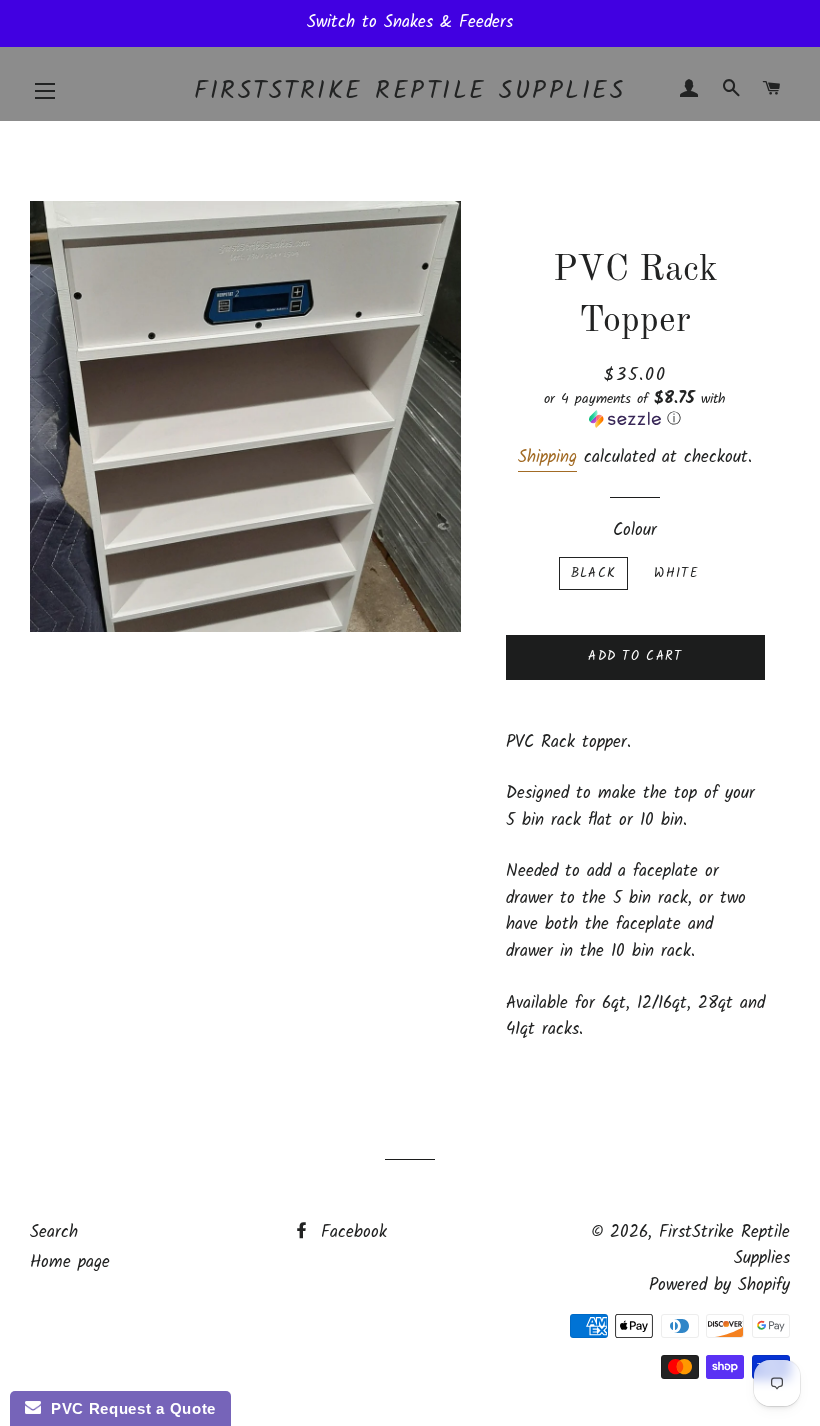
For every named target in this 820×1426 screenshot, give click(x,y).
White (676, 573)
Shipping (547, 457)
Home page (70, 1262)
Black (594, 573)
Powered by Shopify (719, 1285)
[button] (635, 410)
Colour (635, 531)
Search (54, 1232)
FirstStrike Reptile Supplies (409, 91)
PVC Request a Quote (128, 1408)
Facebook (350, 1232)
